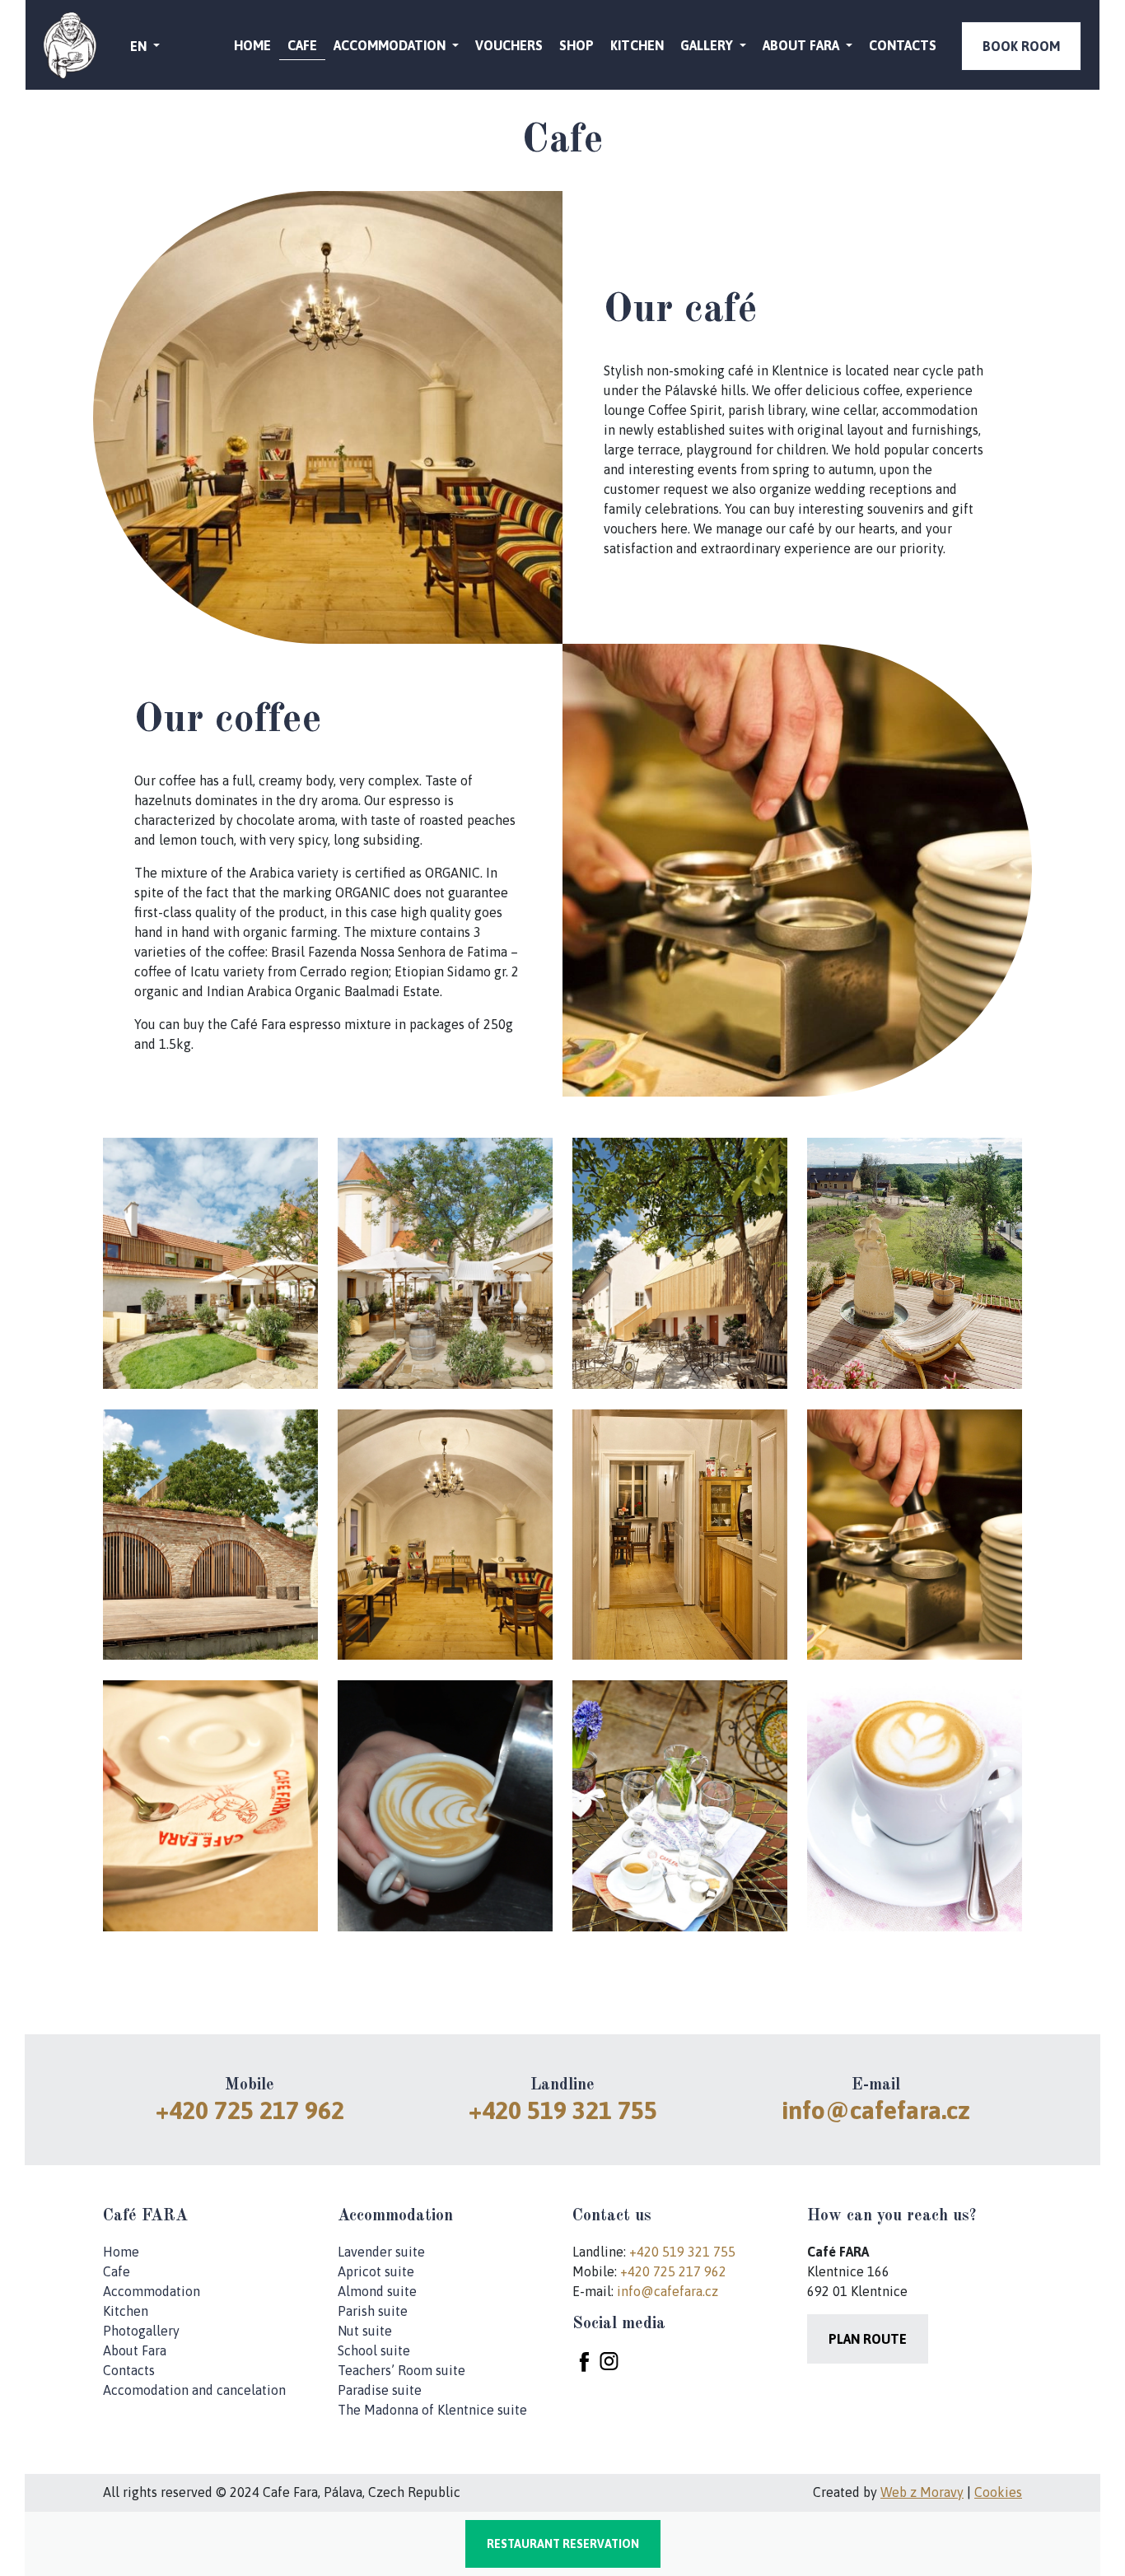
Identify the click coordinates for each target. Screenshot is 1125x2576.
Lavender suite (381, 2252)
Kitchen (637, 45)
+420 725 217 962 (250, 2110)
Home (252, 45)
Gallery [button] (708, 45)
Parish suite (373, 2311)
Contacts (903, 45)
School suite (374, 2350)
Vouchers (509, 45)
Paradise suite (380, 2390)
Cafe (302, 45)
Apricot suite (376, 2271)
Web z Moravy (922, 2492)
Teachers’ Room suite (401, 2370)
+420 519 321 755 (563, 2110)
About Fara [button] (803, 45)
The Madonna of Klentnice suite (432, 2410)
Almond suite (377, 2291)
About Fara (135, 2350)
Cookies (998, 2492)
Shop (577, 45)
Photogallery (141, 2331)
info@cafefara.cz (876, 2110)
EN (140, 46)
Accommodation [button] (391, 45)
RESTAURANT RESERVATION (563, 2544)
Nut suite (365, 2331)
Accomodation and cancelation (194, 2390)
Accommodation (152, 2291)
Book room (1021, 46)
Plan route (868, 2339)
